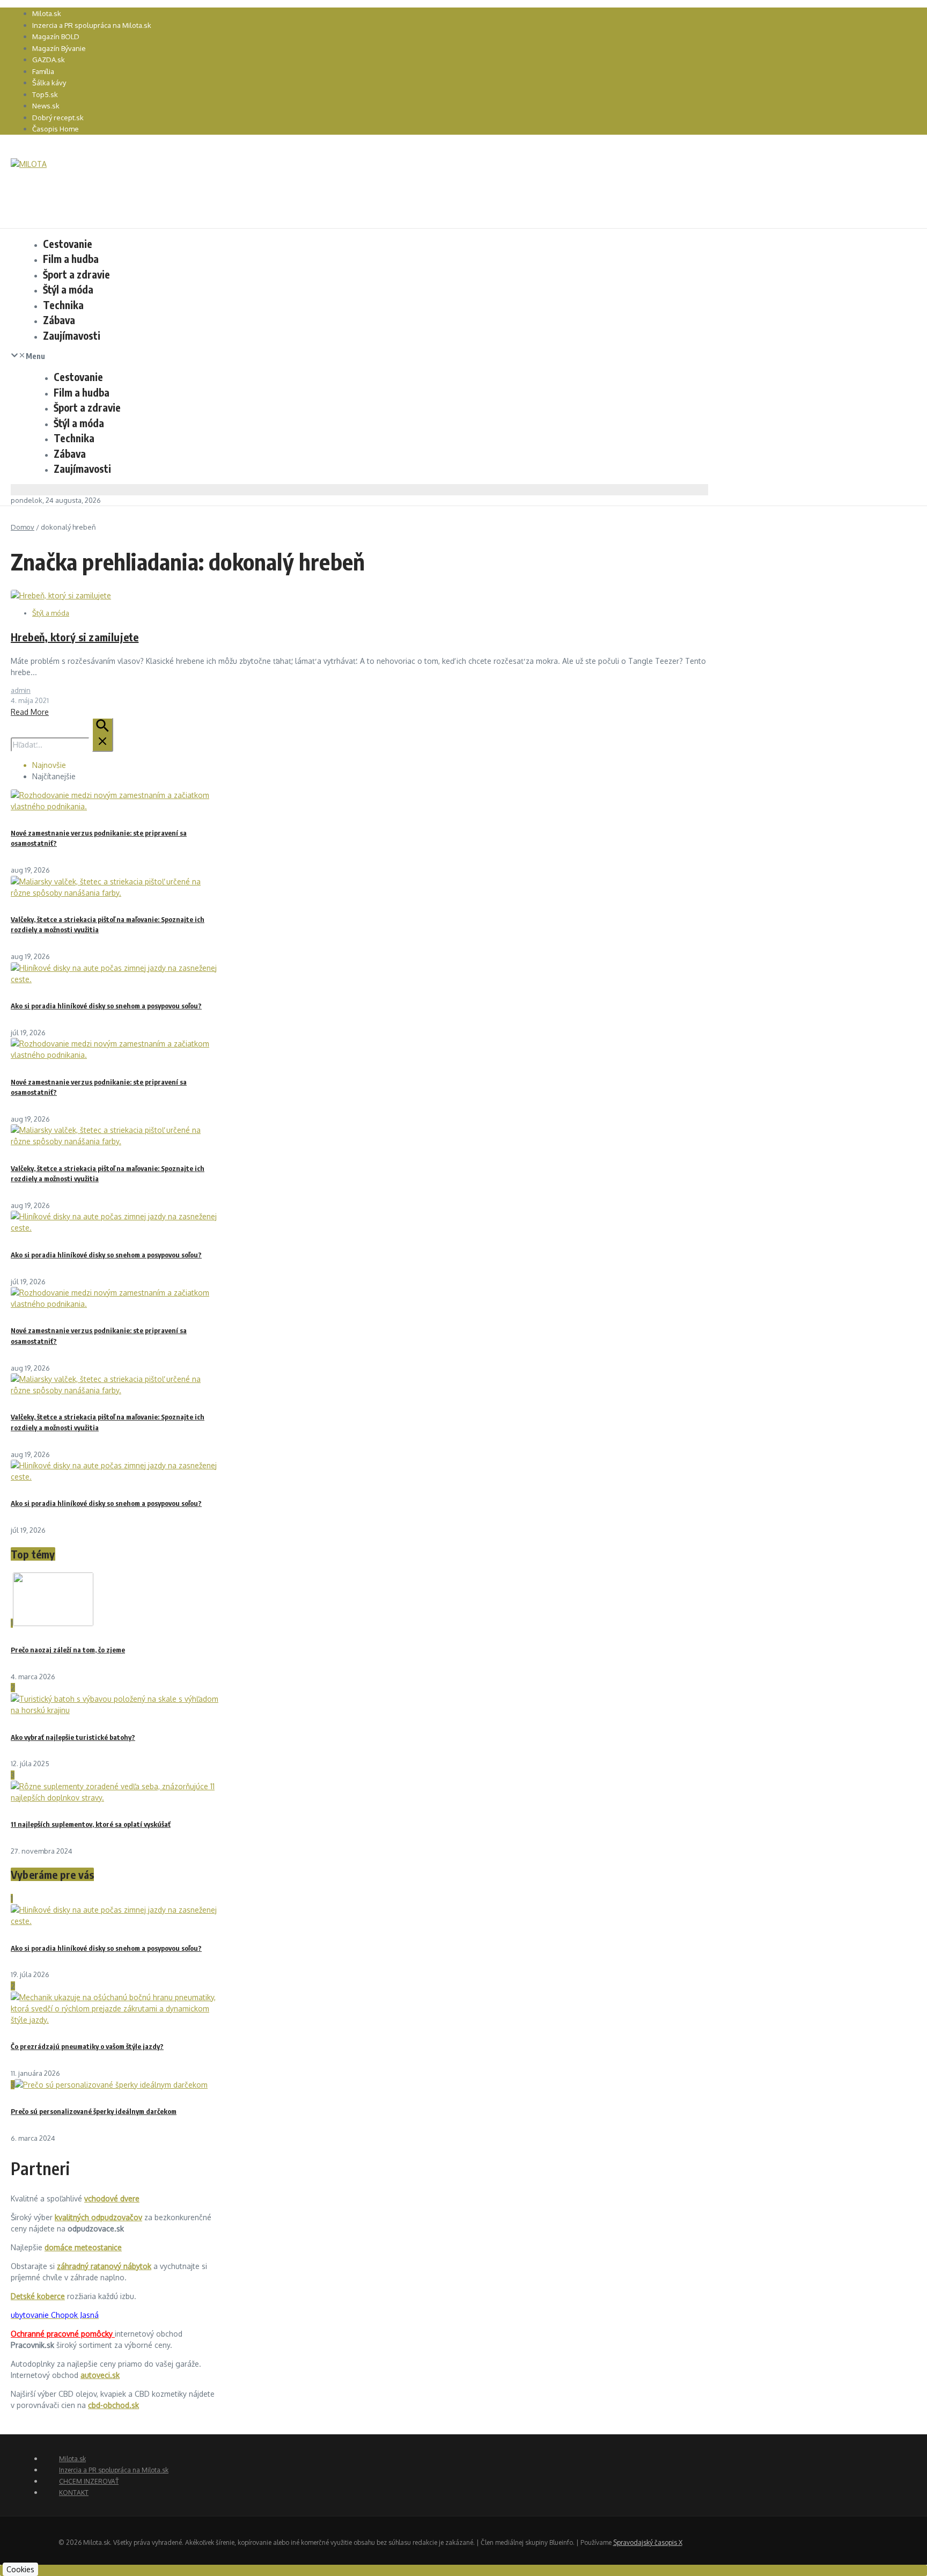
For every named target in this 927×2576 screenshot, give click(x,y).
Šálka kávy (49, 83)
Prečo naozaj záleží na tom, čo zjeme (68, 1650)
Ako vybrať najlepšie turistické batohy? (73, 1737)
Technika (63, 305)
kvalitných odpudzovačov (98, 2217)
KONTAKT (74, 2493)
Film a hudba (71, 259)
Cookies (20, 2569)
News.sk (46, 106)
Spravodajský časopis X (648, 2542)
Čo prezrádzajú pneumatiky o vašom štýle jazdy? (87, 2046)
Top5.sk (45, 94)
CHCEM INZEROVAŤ (89, 2481)
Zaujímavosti (72, 335)
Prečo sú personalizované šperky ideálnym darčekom (94, 2111)
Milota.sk (47, 13)
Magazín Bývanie (59, 48)
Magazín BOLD (56, 36)
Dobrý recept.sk (58, 118)
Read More (30, 712)
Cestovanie (68, 244)
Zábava (59, 320)
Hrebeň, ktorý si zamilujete (75, 637)
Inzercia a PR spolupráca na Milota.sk (92, 25)
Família (43, 71)
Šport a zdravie (76, 274)
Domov (23, 527)
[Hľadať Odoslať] (102, 735)
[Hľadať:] (62, 745)
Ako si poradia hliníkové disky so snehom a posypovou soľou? (106, 1006)
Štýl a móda (68, 289)
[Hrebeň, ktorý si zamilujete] (61, 595)
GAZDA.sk (49, 60)
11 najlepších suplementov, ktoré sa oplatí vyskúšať (91, 1824)
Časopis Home (56, 129)
